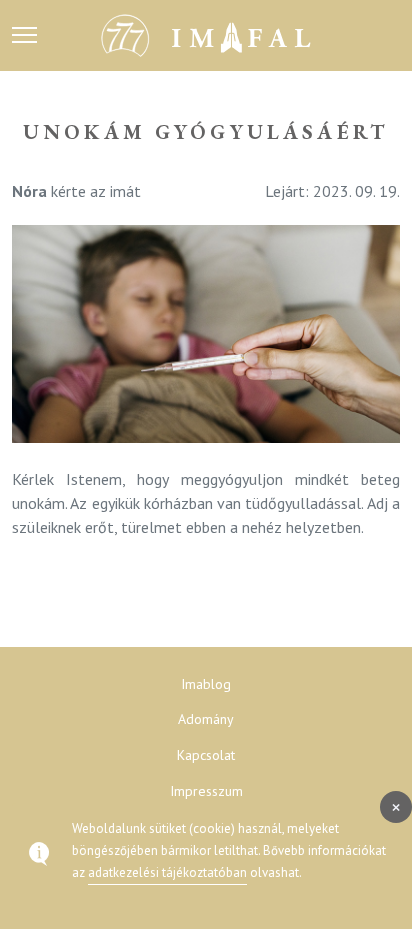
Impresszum (206, 791)
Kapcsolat (206, 755)
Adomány (206, 719)
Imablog (206, 684)
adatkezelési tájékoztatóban (167, 872)
